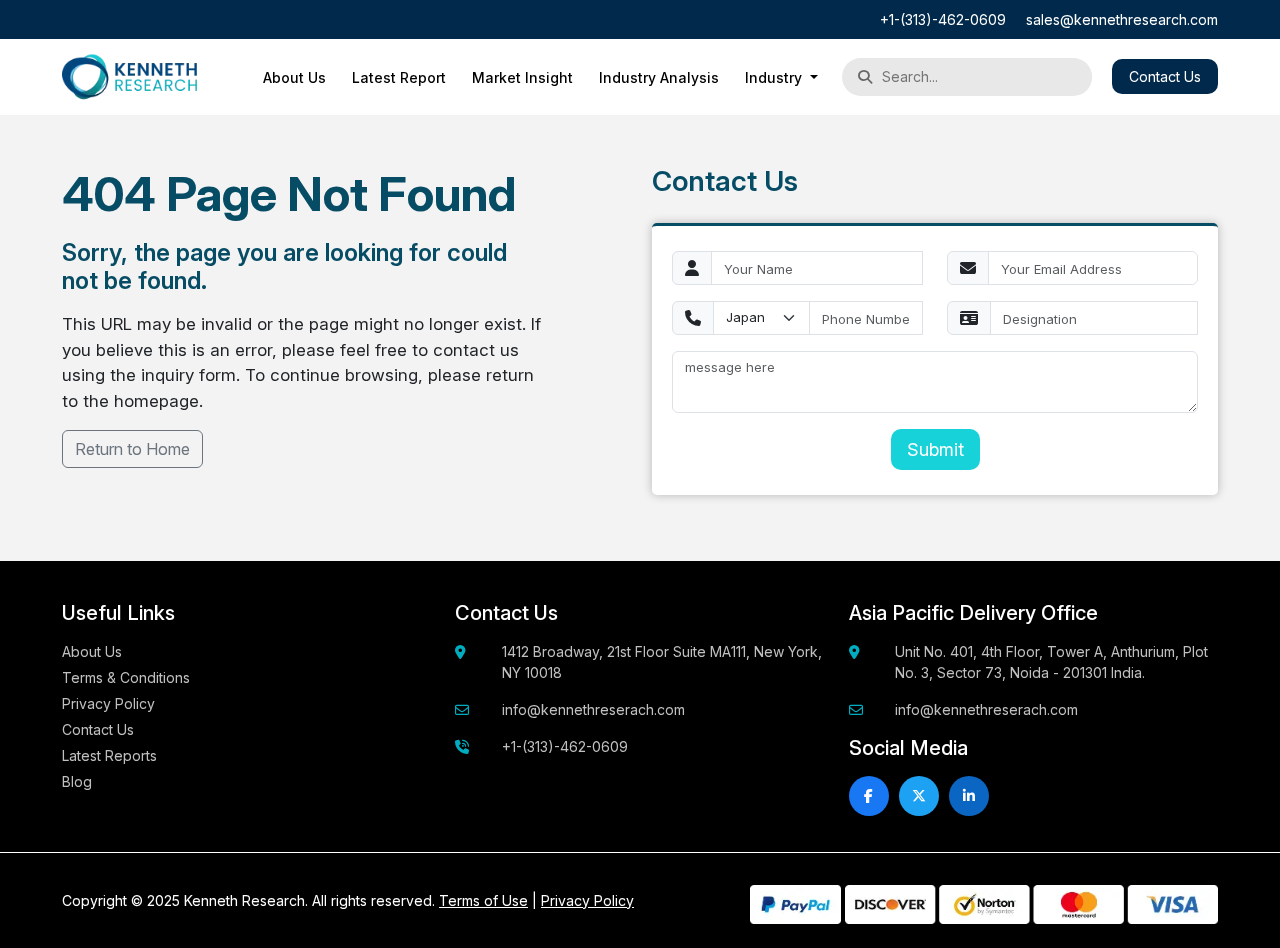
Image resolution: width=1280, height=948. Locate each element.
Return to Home (132, 449)
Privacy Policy (108, 703)
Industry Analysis (659, 77)
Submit (935, 449)
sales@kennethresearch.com (1122, 19)
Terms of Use (483, 900)
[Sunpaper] (129, 77)
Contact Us (1165, 76)
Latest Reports (109, 755)
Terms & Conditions (126, 677)
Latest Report (399, 77)
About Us (294, 77)
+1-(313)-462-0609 (943, 19)
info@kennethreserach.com (593, 709)
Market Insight (522, 77)
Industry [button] (775, 77)
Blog (77, 781)
